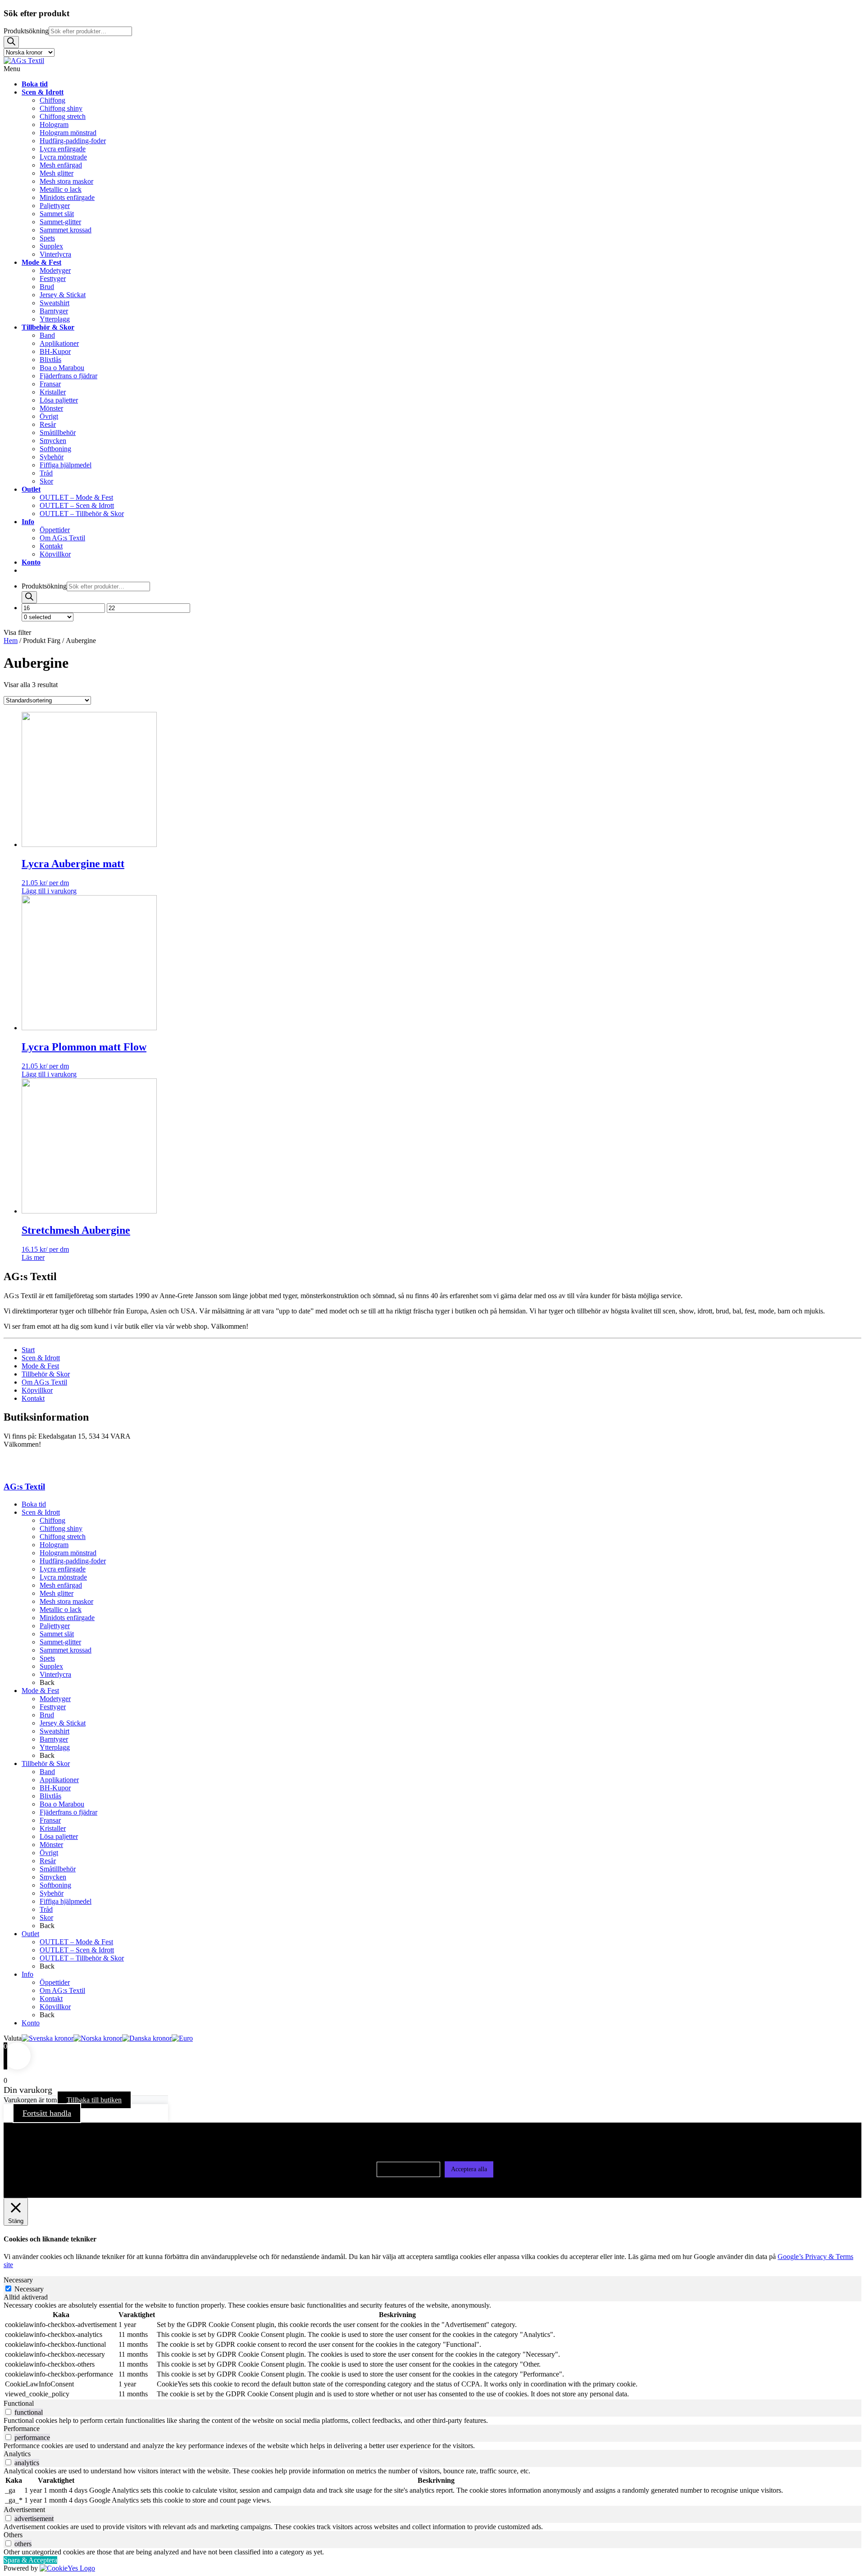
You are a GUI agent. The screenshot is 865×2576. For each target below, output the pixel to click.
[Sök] (11, 42)
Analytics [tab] (17, 2454)
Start (28, 1350)
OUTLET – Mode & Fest (76, 1942)
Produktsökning (26, 31)
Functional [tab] (19, 2403)
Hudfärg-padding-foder (73, 1561)
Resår (48, 1861)
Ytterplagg (55, 1747)
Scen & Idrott (41, 1358)
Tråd (46, 1909)
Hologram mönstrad (68, 1553)
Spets (47, 1658)
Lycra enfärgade (63, 1569)
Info (27, 1974)
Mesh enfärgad (61, 1585)
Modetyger (55, 1699)
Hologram (54, 1545)
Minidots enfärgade (67, 1618)
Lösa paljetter (59, 1836)
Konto (31, 2023)
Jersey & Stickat (63, 1723)
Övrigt (49, 1853)
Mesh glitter (57, 1593)
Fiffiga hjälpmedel (66, 1901)
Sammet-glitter (60, 1642)
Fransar (50, 1820)
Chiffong (52, 1520)
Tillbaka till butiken (94, 2100)
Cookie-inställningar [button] (408, 2169)
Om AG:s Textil (44, 1382)
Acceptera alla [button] (469, 2169)
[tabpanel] (432, 2350)
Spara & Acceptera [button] (30, 2560)
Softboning (55, 1885)
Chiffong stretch (63, 1537)
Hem (11, 641)
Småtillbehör (58, 1869)
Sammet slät (57, 1634)
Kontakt (33, 1398)
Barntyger (54, 1739)
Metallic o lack (61, 1609)
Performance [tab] (22, 2429)
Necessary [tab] (18, 2280)
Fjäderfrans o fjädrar (68, 1812)
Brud (47, 1715)
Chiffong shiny (61, 1528)
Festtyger (53, 1707)
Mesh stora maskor (66, 1601)
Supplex (51, 1666)
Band (47, 1772)
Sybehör (52, 1893)
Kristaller (53, 1828)
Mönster (51, 1845)
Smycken (53, 1877)
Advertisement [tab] (24, 2510)
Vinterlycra (55, 1674)
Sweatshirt (55, 1731)
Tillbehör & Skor (46, 1374)
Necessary (29, 2289)
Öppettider (55, 1982)
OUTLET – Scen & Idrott (77, 1950)
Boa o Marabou (62, 1804)
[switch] (8, 2412)
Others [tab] (13, 2535)
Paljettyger (55, 1626)
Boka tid (34, 1504)
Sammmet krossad (66, 1650)
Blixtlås (50, 1796)
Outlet (30, 1934)
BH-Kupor (55, 1788)
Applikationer (59, 1780)
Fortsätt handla (47, 2113)
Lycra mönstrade (63, 1577)
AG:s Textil (24, 1487)
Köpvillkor (37, 1390)
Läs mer (33, 1257)
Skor (46, 1917)
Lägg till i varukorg (49, 891)
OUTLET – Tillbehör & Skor (82, 1958)
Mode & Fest (40, 1366)
